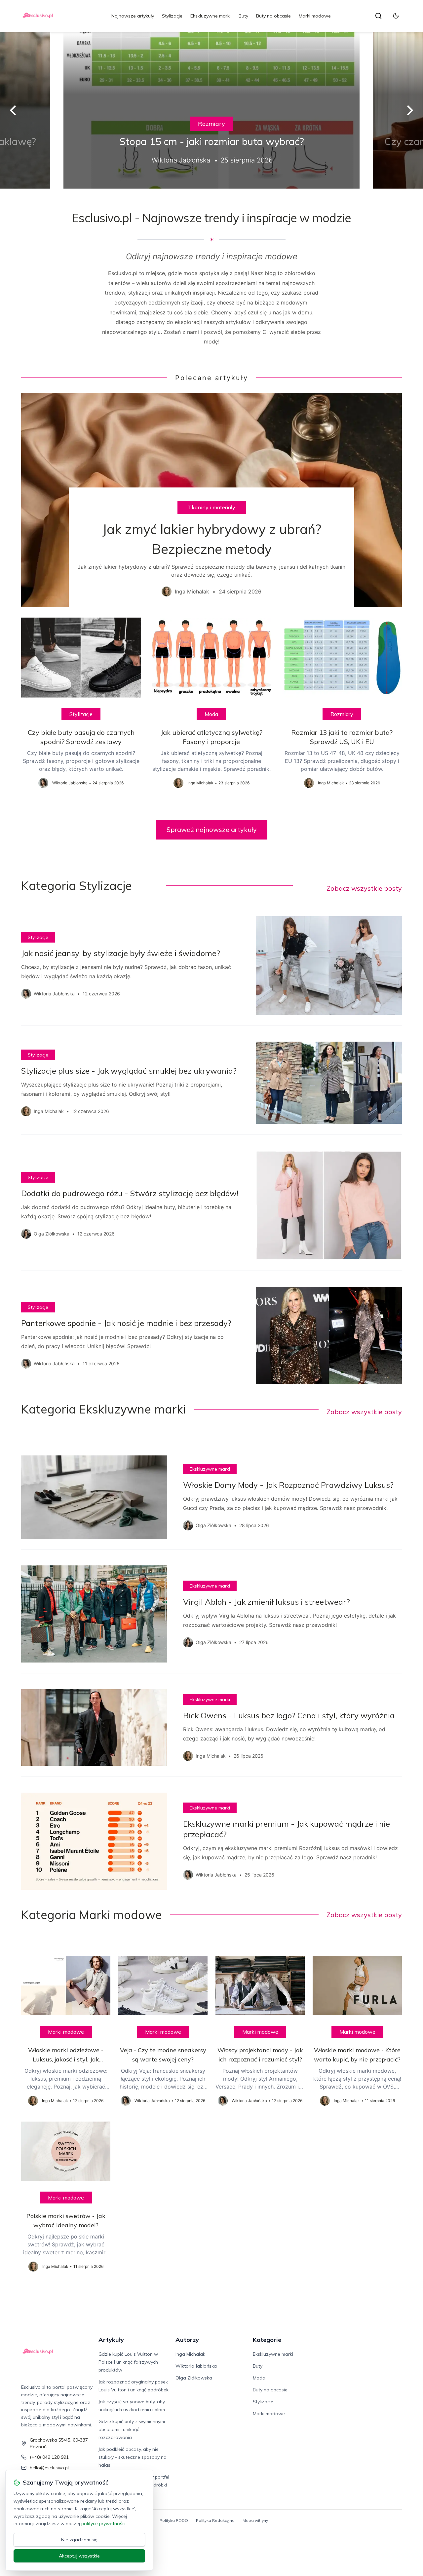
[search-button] (378, 16)
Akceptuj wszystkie (79, 2556)
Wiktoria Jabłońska (196, 2366)
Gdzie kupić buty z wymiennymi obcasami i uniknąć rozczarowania (132, 2429)
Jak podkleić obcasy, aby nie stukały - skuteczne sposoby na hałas (133, 2457)
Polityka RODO (174, 2520)
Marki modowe (315, 16)
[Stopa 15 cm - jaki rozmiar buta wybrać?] (211, 110)
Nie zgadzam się (79, 2540)
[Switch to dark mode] (396, 16)
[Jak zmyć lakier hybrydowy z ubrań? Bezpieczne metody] (211, 500)
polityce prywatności (103, 2523)
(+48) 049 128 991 (49, 2457)
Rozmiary (211, 124)
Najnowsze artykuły (133, 16)
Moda (211, 714)
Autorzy (187, 2340)
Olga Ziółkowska (194, 2378)
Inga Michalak (190, 2354)
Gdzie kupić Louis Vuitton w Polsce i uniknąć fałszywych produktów (128, 2362)
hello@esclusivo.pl (49, 2468)
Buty (243, 16)
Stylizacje (172, 16)
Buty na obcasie (273, 16)
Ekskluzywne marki (211, 16)
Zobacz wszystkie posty (364, 888)
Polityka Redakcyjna (215, 2520)
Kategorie (267, 2340)
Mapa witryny (255, 2520)
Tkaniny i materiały (212, 507)
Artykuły (111, 2340)
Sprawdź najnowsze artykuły (212, 829)
